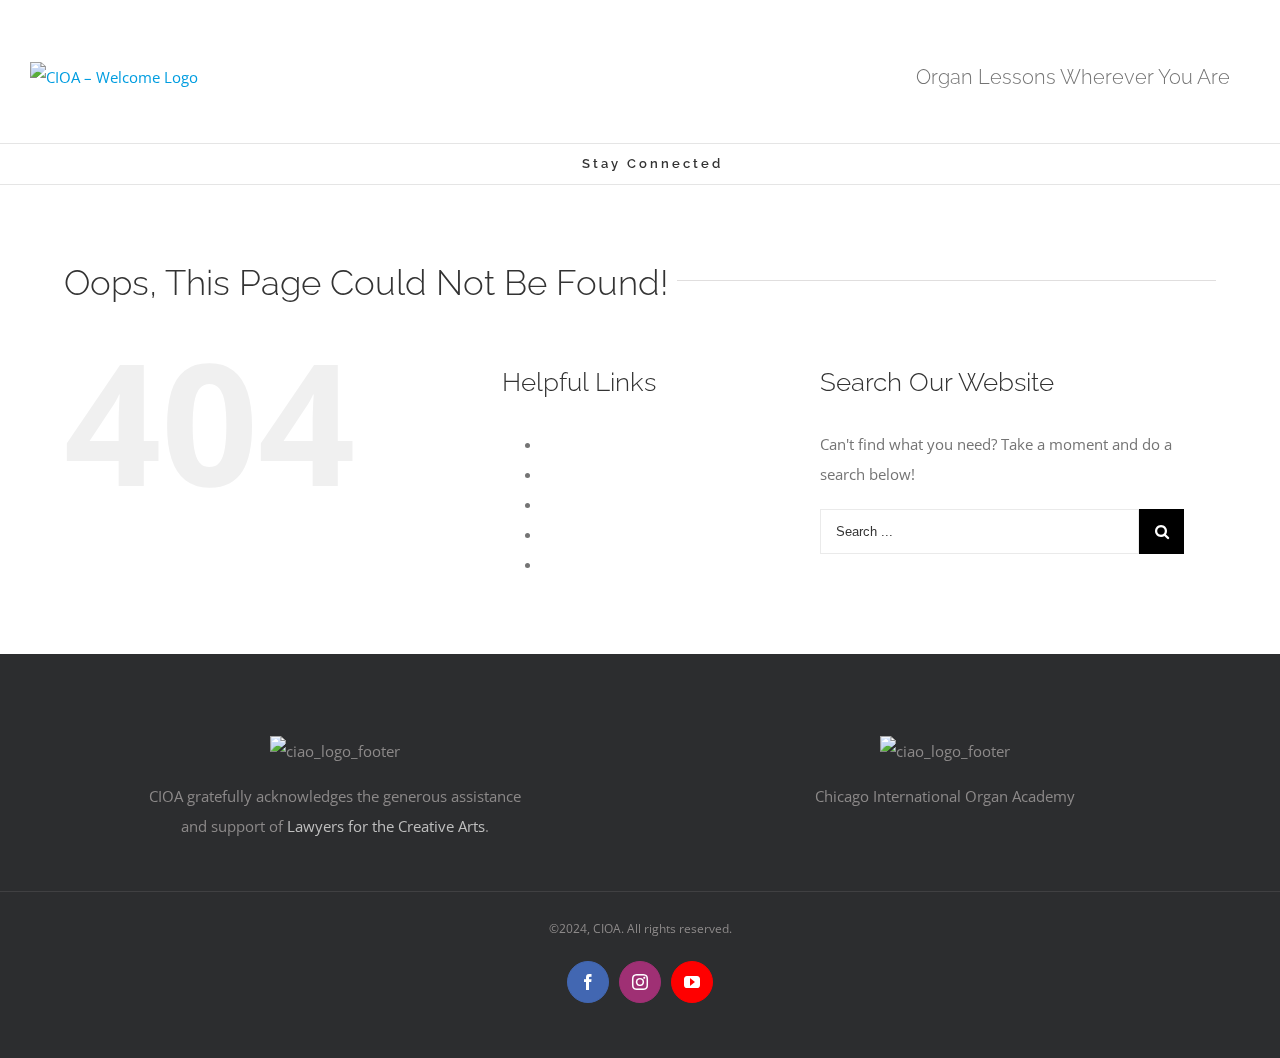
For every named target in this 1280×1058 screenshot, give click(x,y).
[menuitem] (519, 164)
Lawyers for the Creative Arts (386, 826)
